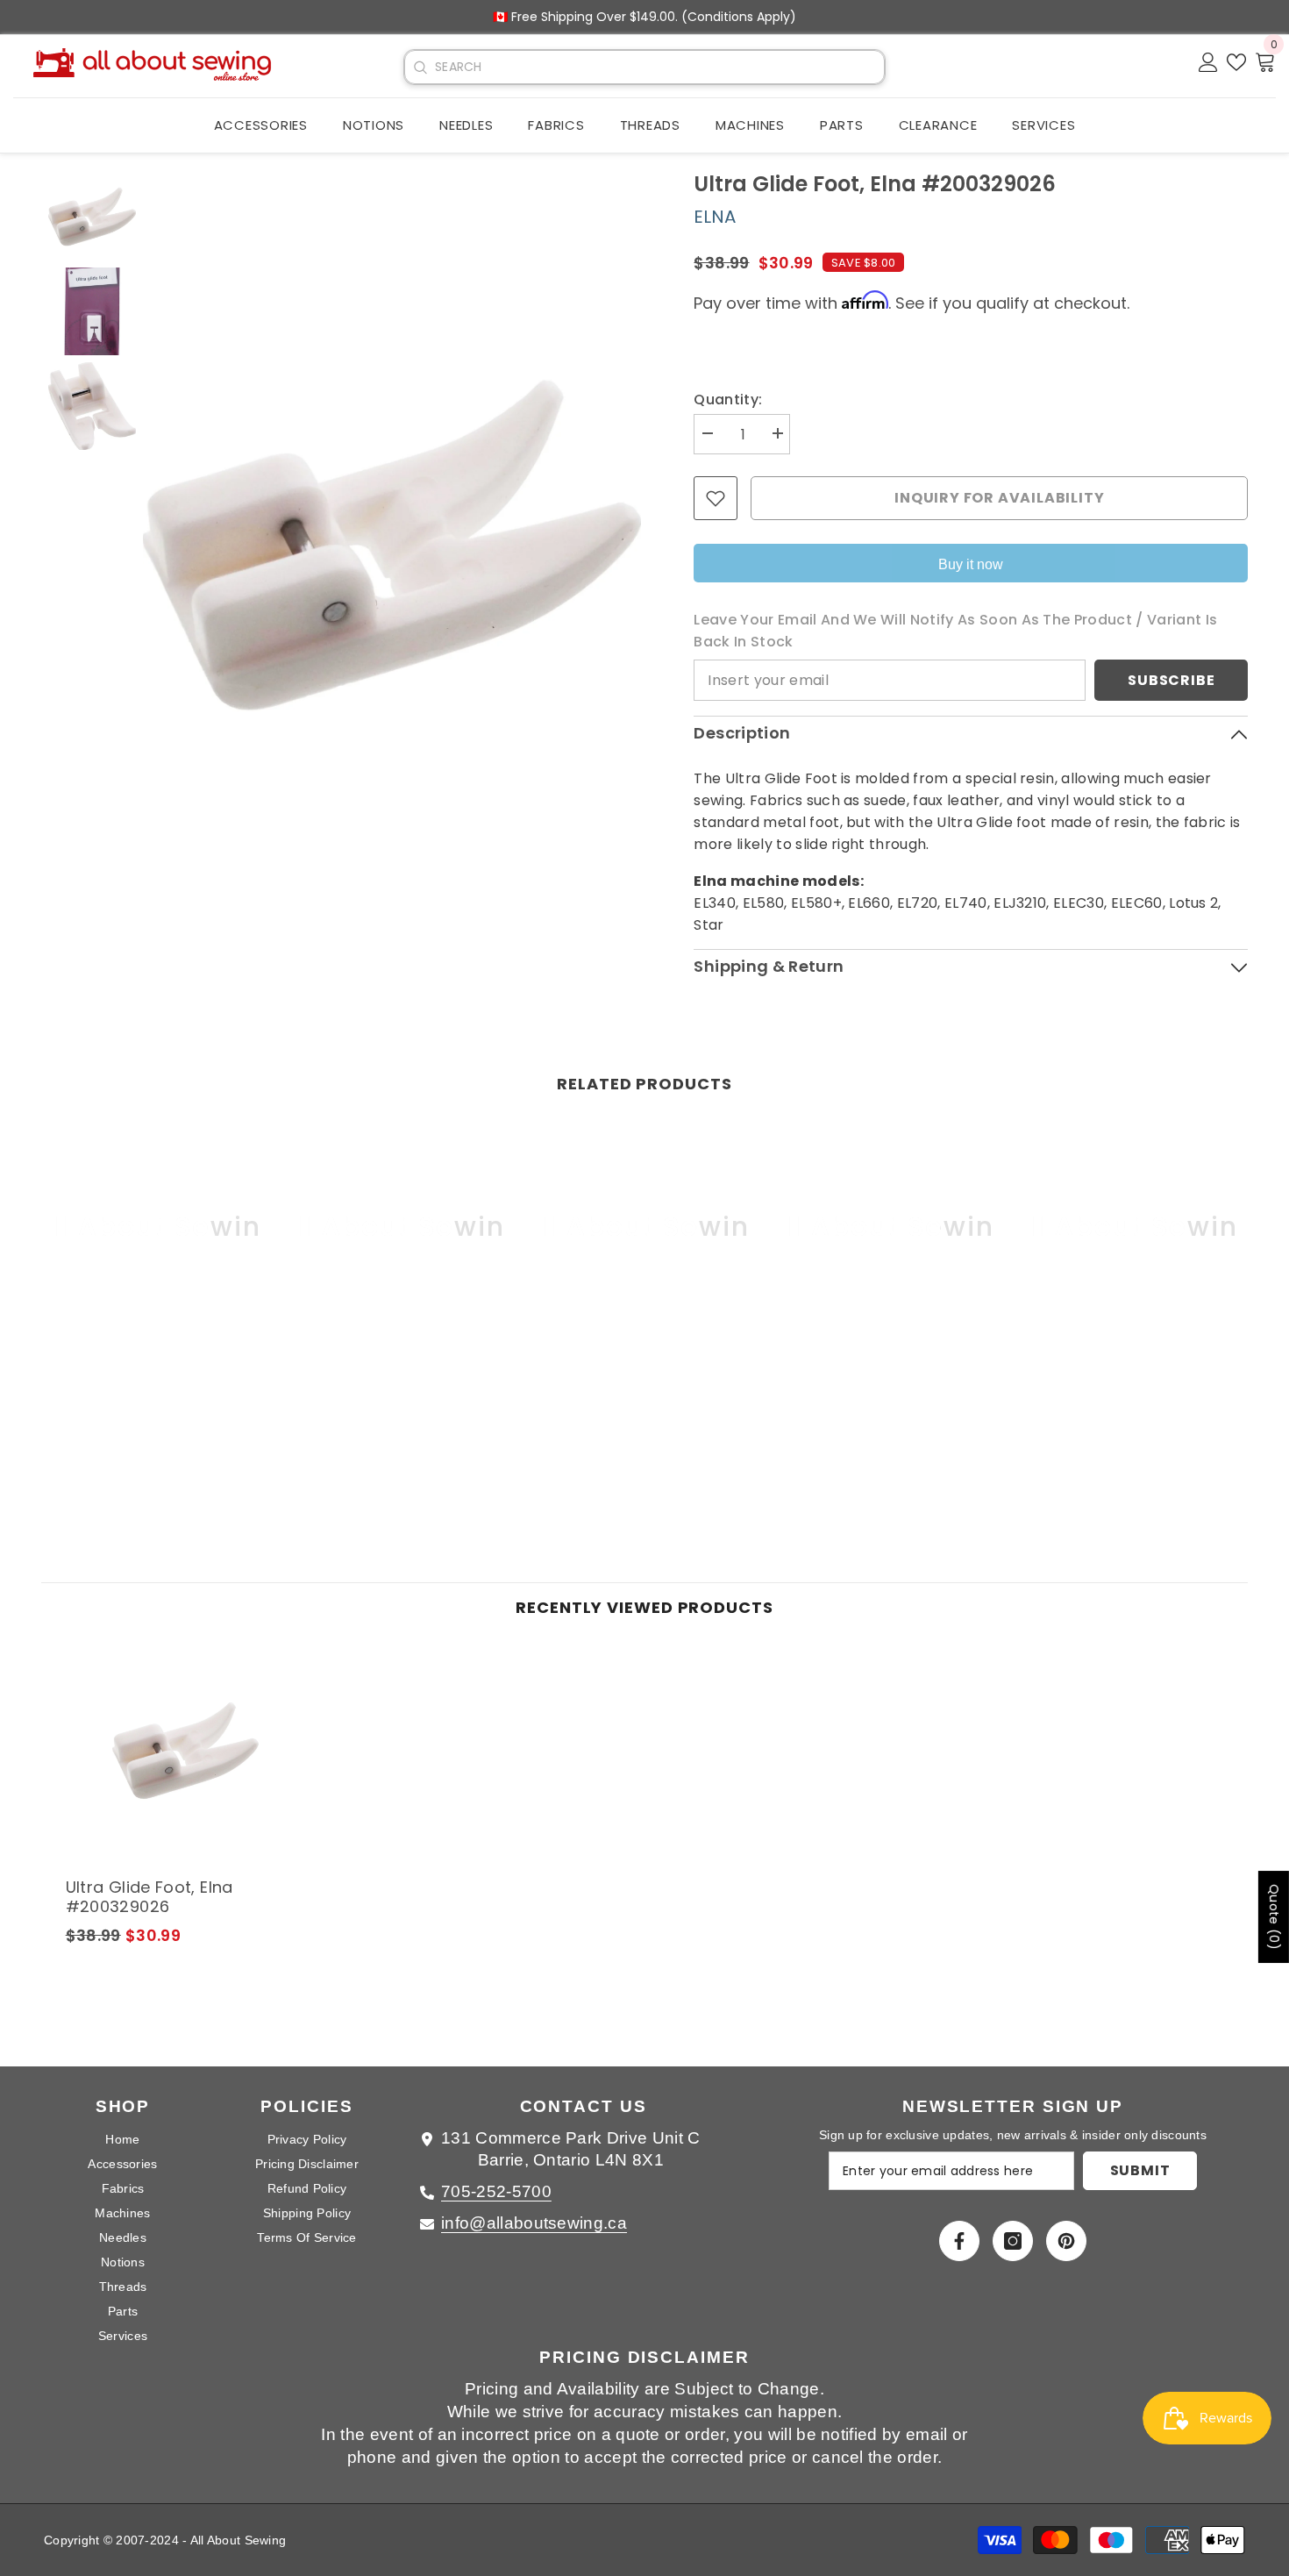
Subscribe (1171, 680)
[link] (157, 1374)
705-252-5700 (496, 2191)
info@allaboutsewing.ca (534, 2223)
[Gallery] (342, 545)
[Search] (420, 68)
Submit (1140, 2170)
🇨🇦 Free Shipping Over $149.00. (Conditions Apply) (644, 17)
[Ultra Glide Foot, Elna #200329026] (185, 1751)
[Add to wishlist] (716, 498)
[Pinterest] (1066, 2241)
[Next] (616, 545)
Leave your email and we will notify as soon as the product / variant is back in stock (955, 631)
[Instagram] (1013, 2241)
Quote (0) (1274, 1917)
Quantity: (728, 400)
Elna (715, 217)
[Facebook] (959, 2241)
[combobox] (659, 67)
